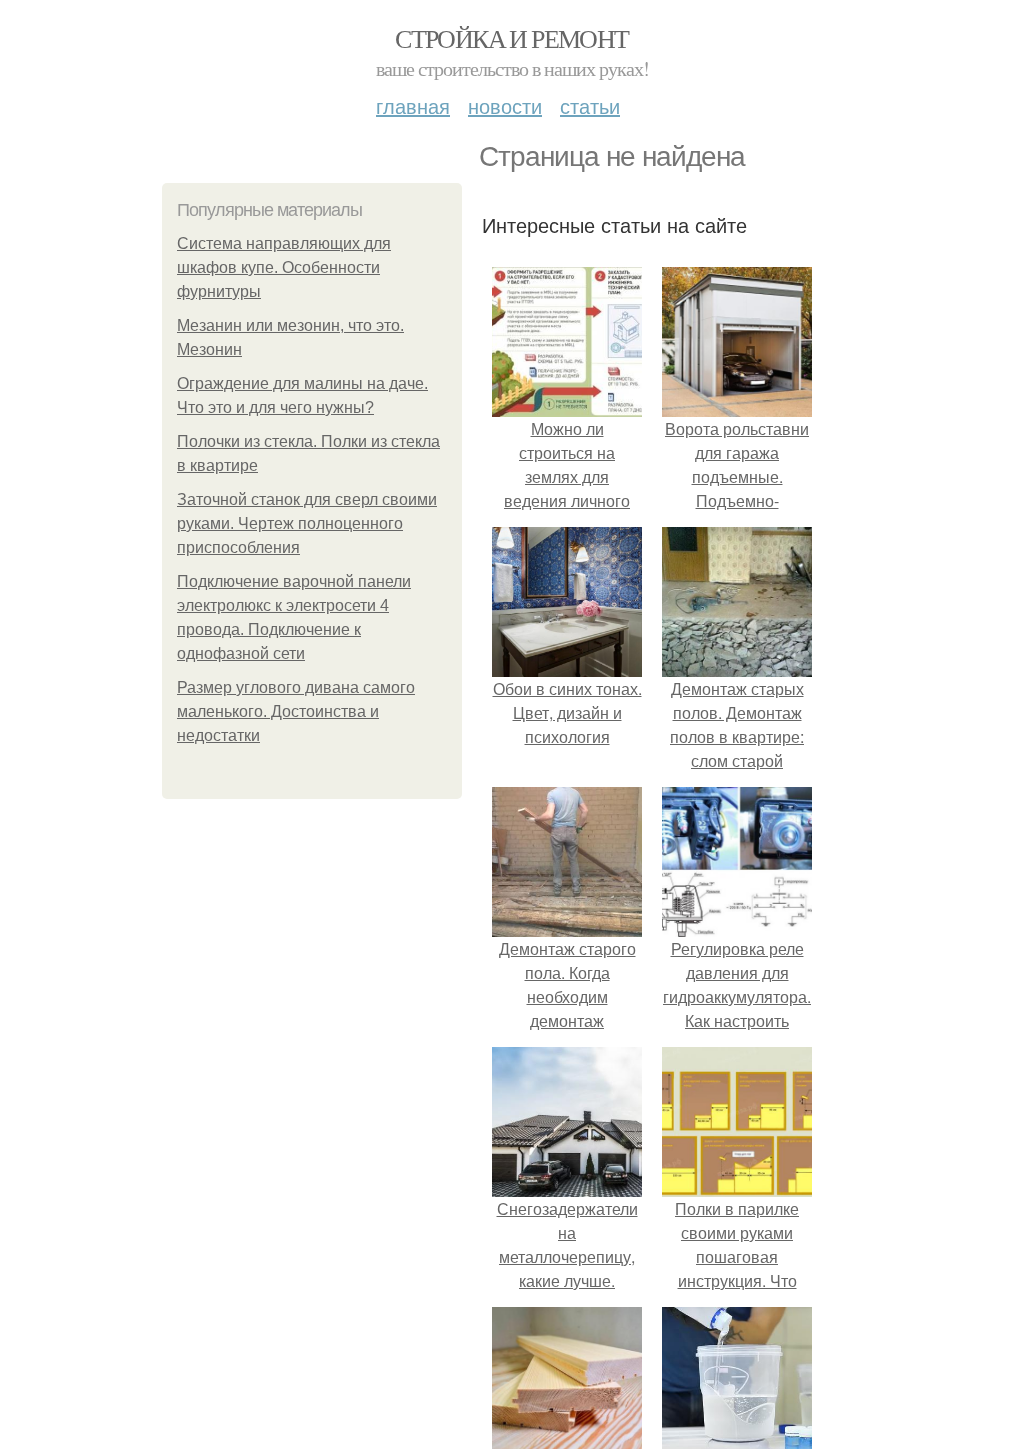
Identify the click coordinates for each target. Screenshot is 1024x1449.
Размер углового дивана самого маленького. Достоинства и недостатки (296, 711)
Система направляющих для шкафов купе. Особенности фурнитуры (284, 267)
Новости (505, 105)
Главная (413, 105)
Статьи (590, 105)
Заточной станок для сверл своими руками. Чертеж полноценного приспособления (307, 523)
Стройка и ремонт (511, 38)
